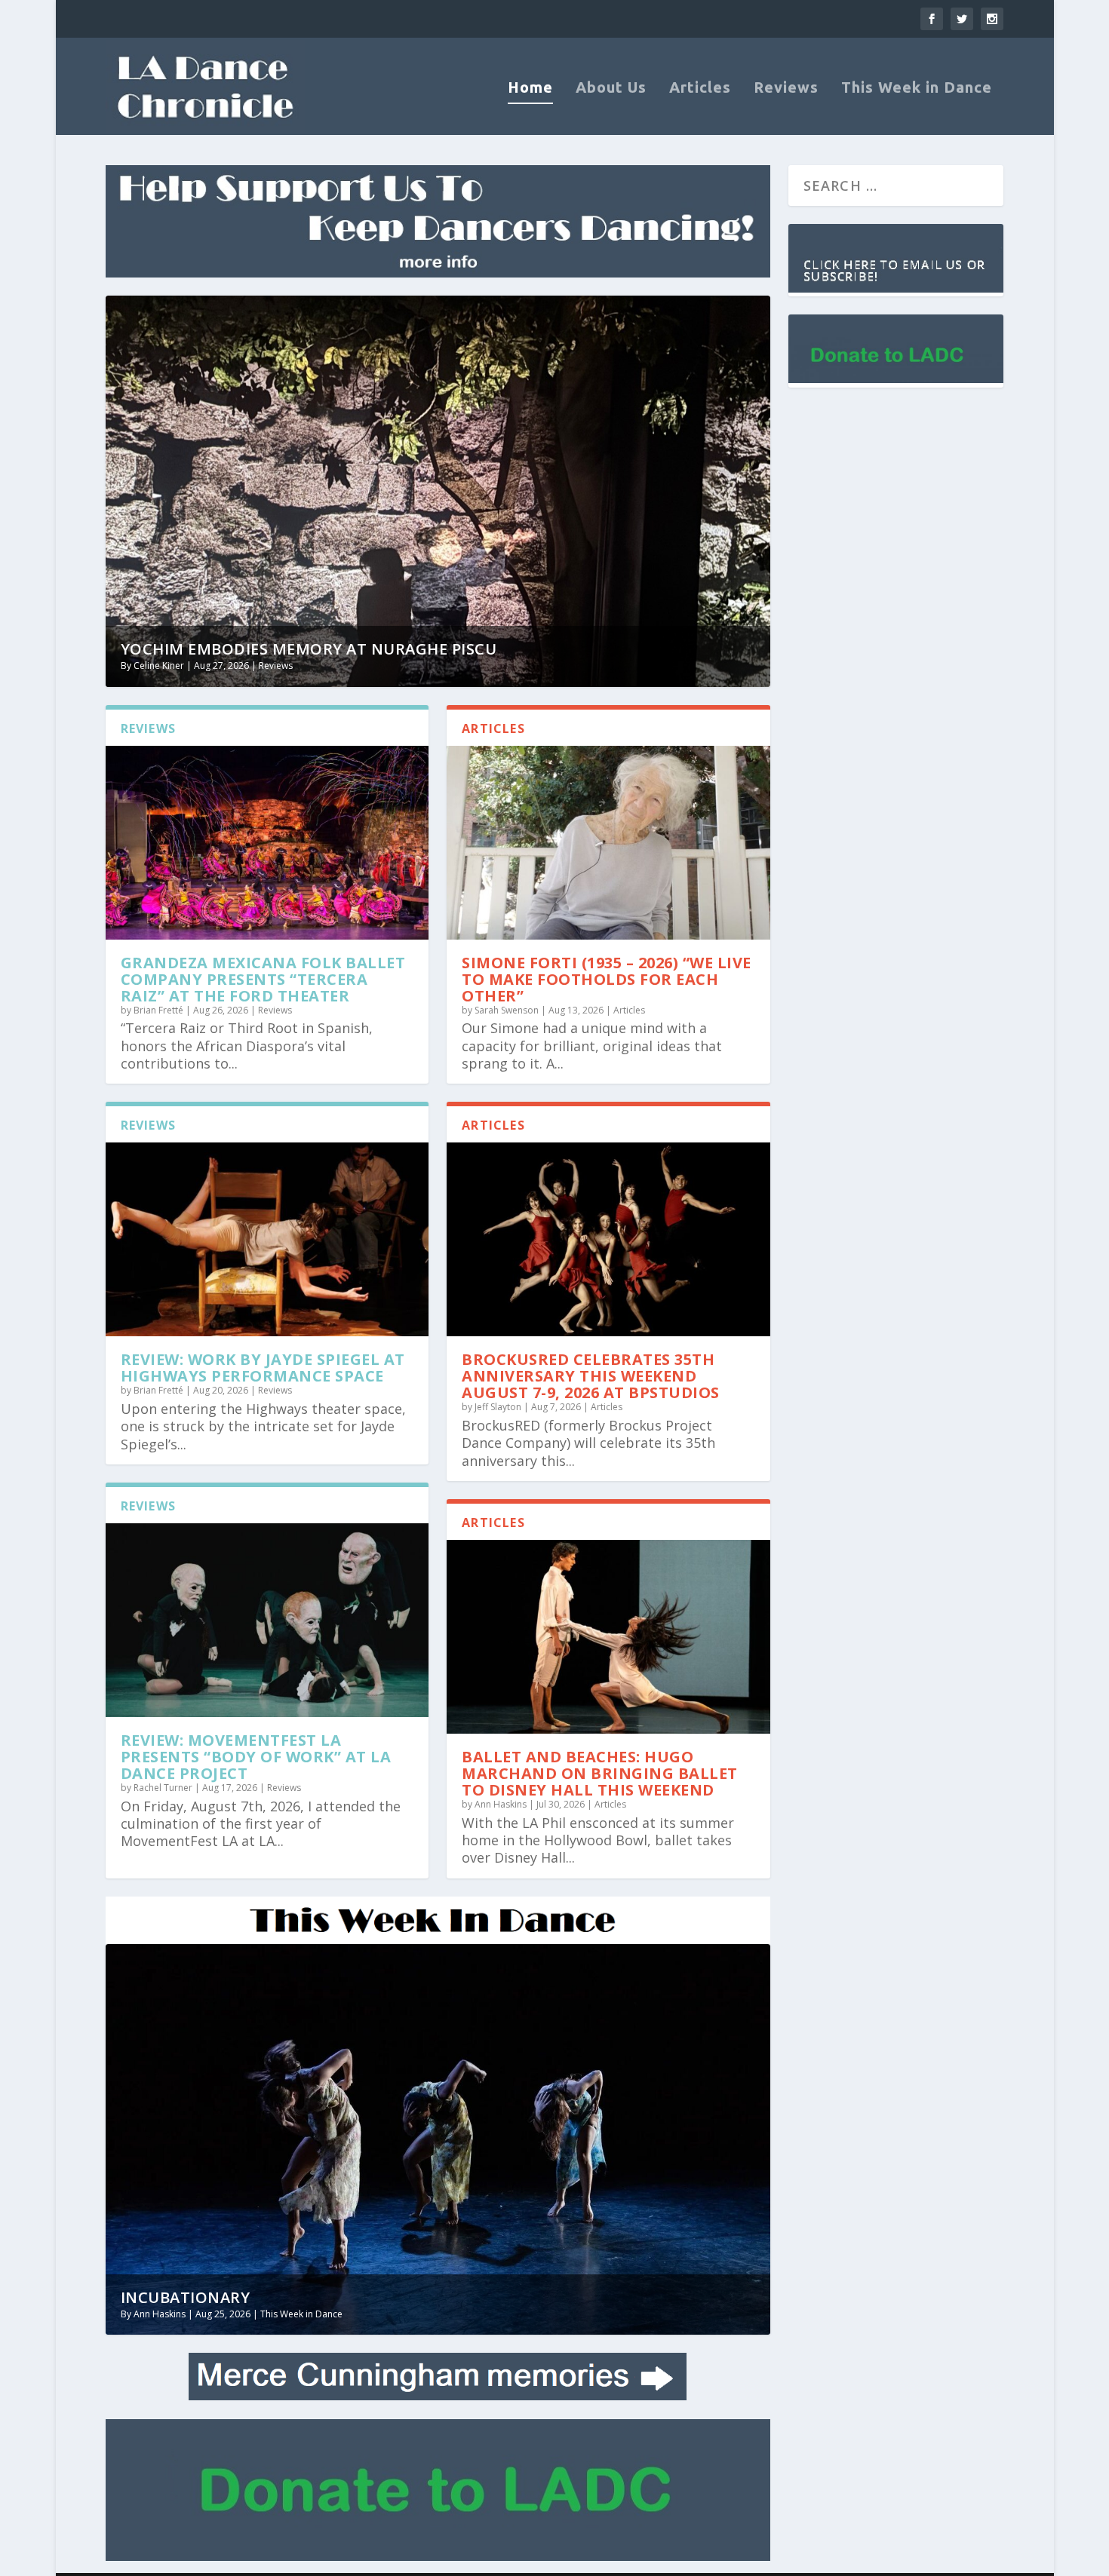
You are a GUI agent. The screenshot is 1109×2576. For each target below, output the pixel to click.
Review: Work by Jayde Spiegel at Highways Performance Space (263, 1368)
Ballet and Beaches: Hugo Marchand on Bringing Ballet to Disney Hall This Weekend (600, 1773)
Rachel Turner (163, 1788)
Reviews (786, 89)
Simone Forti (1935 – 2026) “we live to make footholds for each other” (607, 979)
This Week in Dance (917, 89)
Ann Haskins (501, 1804)
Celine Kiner (159, 665)
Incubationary (186, 2297)
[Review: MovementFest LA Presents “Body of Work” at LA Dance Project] (267, 1620)
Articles (700, 89)
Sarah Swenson (507, 1010)
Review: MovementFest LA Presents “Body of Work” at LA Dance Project (256, 1757)
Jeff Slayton (498, 1407)
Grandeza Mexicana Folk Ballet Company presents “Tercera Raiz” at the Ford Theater (263, 979)
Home (530, 89)
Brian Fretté (158, 1010)
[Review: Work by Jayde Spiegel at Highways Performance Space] (267, 1239)
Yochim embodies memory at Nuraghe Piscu (309, 649)
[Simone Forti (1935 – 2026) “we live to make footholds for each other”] (608, 843)
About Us (611, 89)
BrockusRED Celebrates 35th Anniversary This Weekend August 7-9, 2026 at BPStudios (591, 1376)
